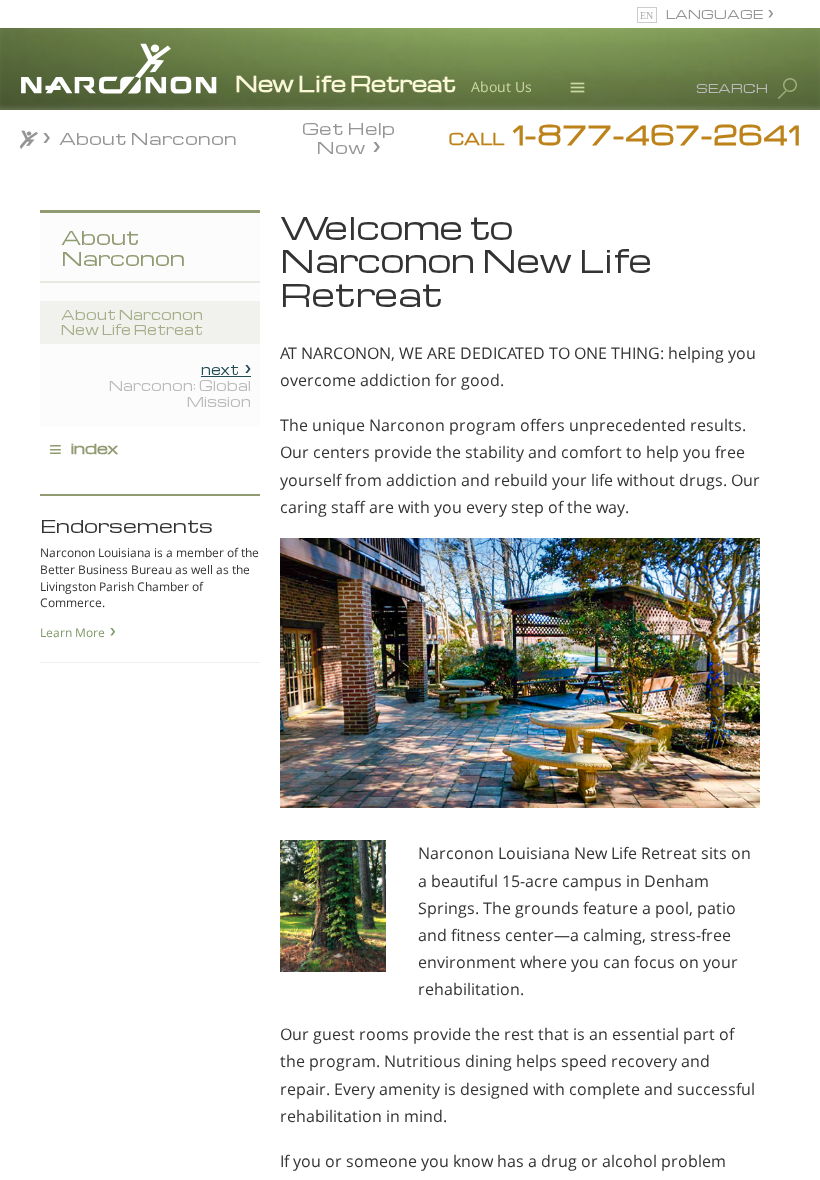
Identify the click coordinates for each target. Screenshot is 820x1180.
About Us (501, 86)
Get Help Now (348, 136)
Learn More (72, 632)
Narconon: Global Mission (180, 385)
